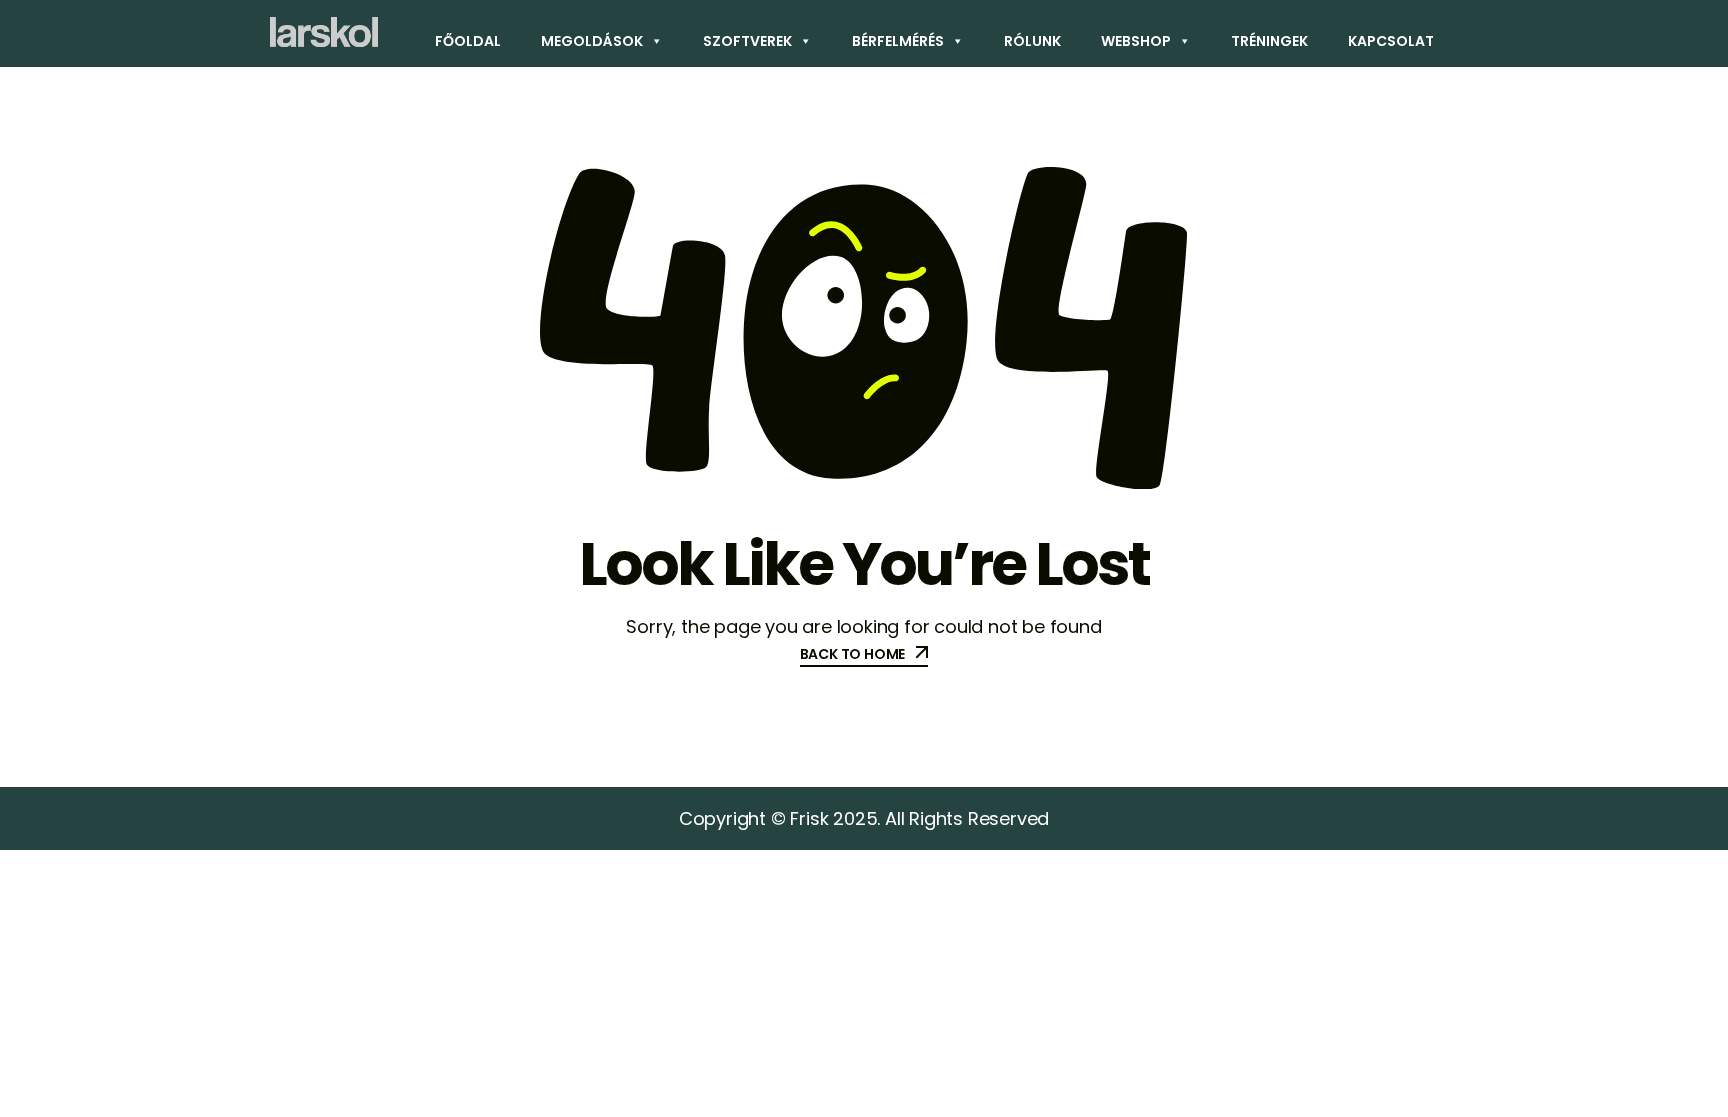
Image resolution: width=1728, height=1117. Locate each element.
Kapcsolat (1391, 41)
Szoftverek (747, 41)
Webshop (1136, 41)
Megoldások (592, 41)
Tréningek (1269, 41)
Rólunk (1032, 41)
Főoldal (468, 41)
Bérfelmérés (898, 41)
